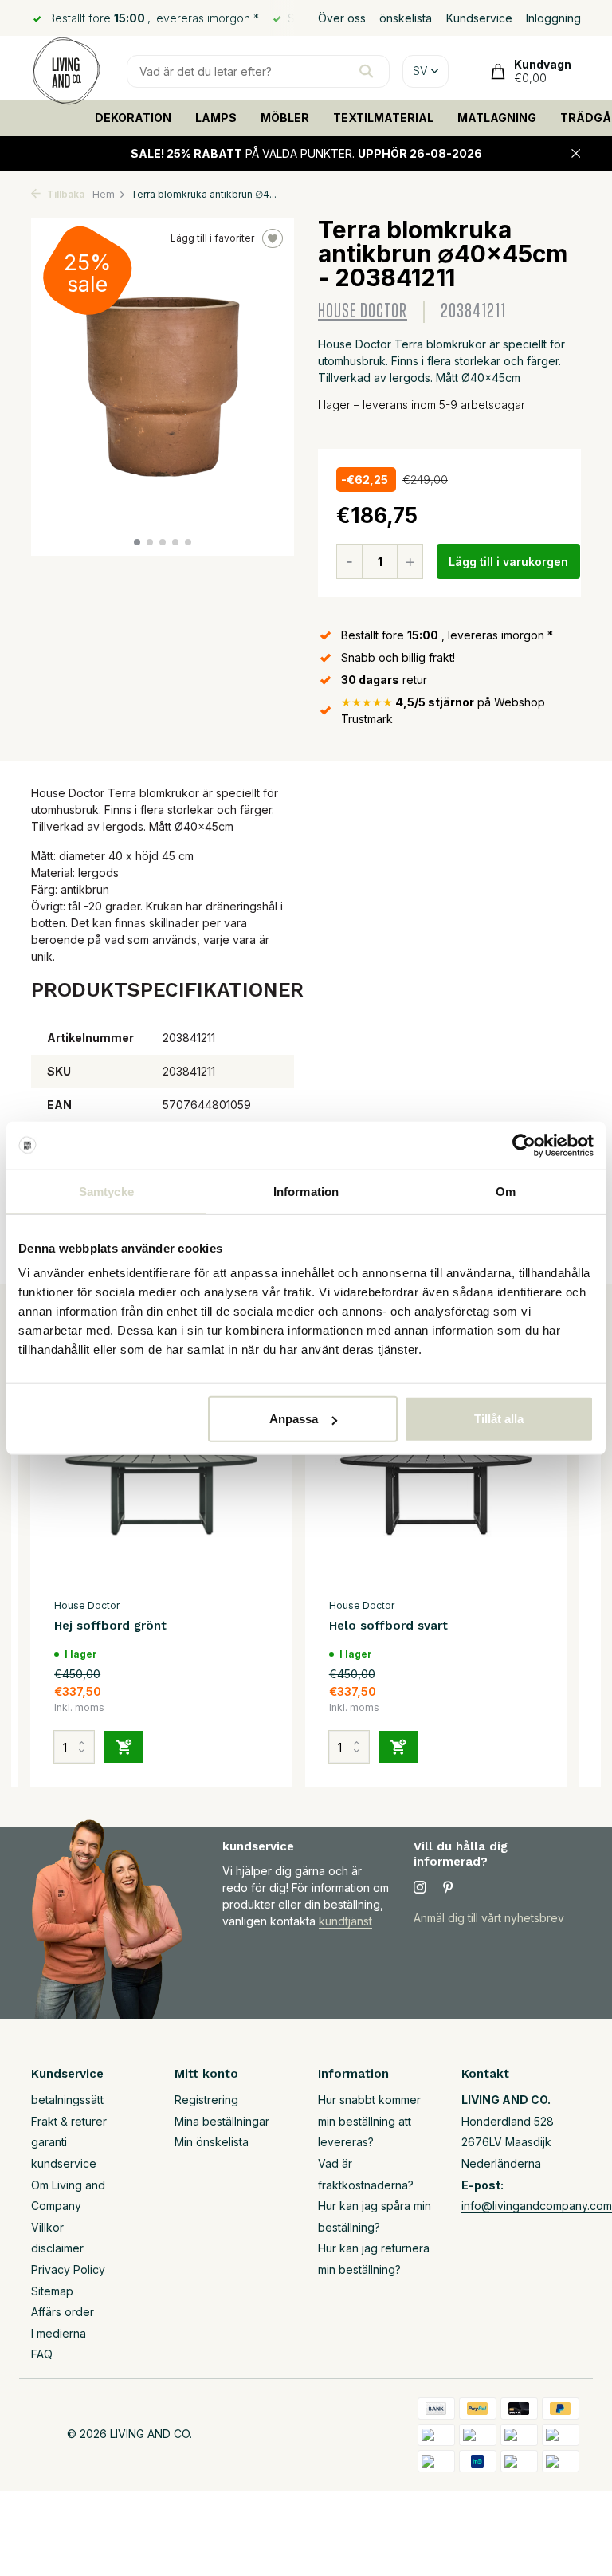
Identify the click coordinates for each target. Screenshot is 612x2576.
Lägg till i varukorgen (508, 562)
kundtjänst (345, 1921)
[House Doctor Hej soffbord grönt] (161, 1494)
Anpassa (294, 1419)
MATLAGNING (497, 118)
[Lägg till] (124, 1747)
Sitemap (52, 2291)
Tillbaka (65, 194)
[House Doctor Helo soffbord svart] (436, 1494)
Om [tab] (506, 1191)
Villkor (47, 2227)
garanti (49, 2142)
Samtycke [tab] (106, 1191)
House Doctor (363, 311)
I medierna (59, 2333)
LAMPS (216, 118)
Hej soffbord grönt (110, 1626)
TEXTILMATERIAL (383, 118)
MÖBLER (285, 118)
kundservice (64, 2163)
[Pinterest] (449, 1888)
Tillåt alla (499, 1419)
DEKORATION (133, 118)
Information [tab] (306, 1191)
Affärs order (63, 2312)
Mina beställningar (222, 2121)
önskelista (406, 18)
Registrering (206, 2100)
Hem (104, 194)
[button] (137, 542)
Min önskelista (212, 2142)
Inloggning (553, 18)
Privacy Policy (68, 2269)
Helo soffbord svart (388, 1626)
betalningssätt (67, 2100)
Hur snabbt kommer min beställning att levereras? (369, 2121)
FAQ (42, 2354)
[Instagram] (420, 1888)
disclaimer (57, 2248)
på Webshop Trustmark (443, 710)
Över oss (342, 18)
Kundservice (479, 18)
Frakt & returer (69, 2121)
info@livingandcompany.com (537, 2206)
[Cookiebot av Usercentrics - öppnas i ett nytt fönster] (524, 1145)
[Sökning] (366, 71)
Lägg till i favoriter (212, 238)
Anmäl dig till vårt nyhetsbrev (489, 1918)
